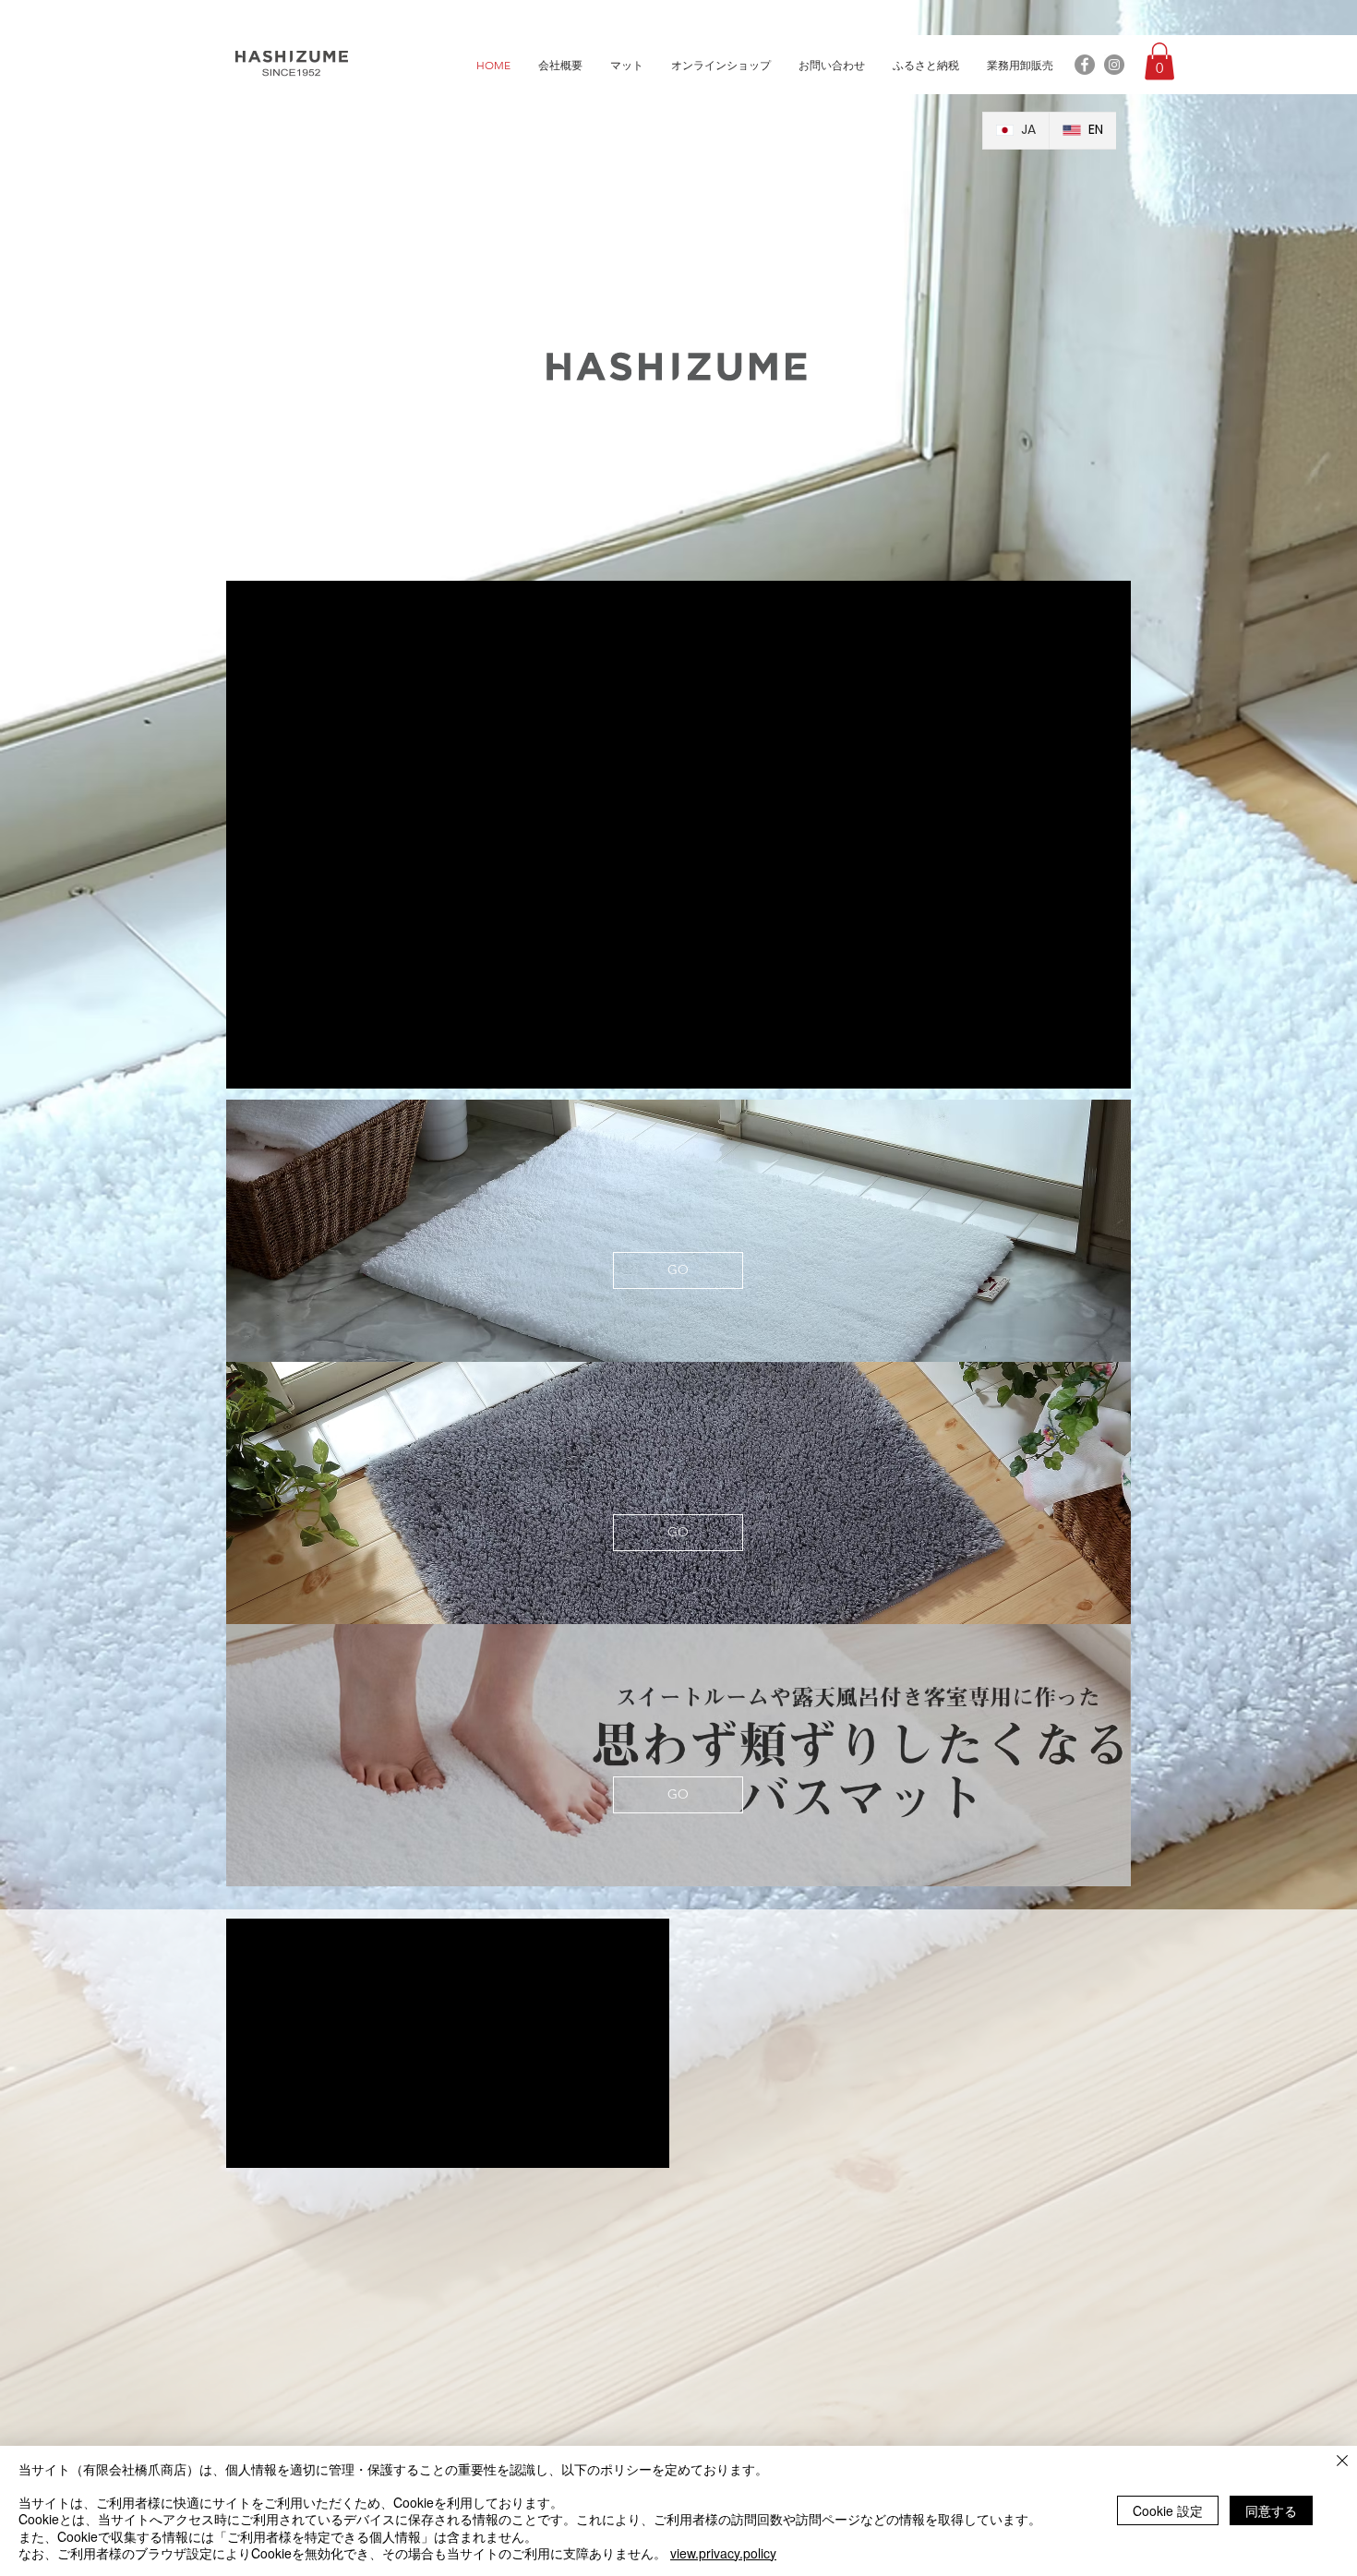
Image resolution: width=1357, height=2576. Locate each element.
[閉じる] (1342, 2462)
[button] (1159, 61)
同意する (1271, 2510)
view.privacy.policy (723, 2553)
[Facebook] (1085, 65)
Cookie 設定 (1168, 2510)
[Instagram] (1114, 65)
